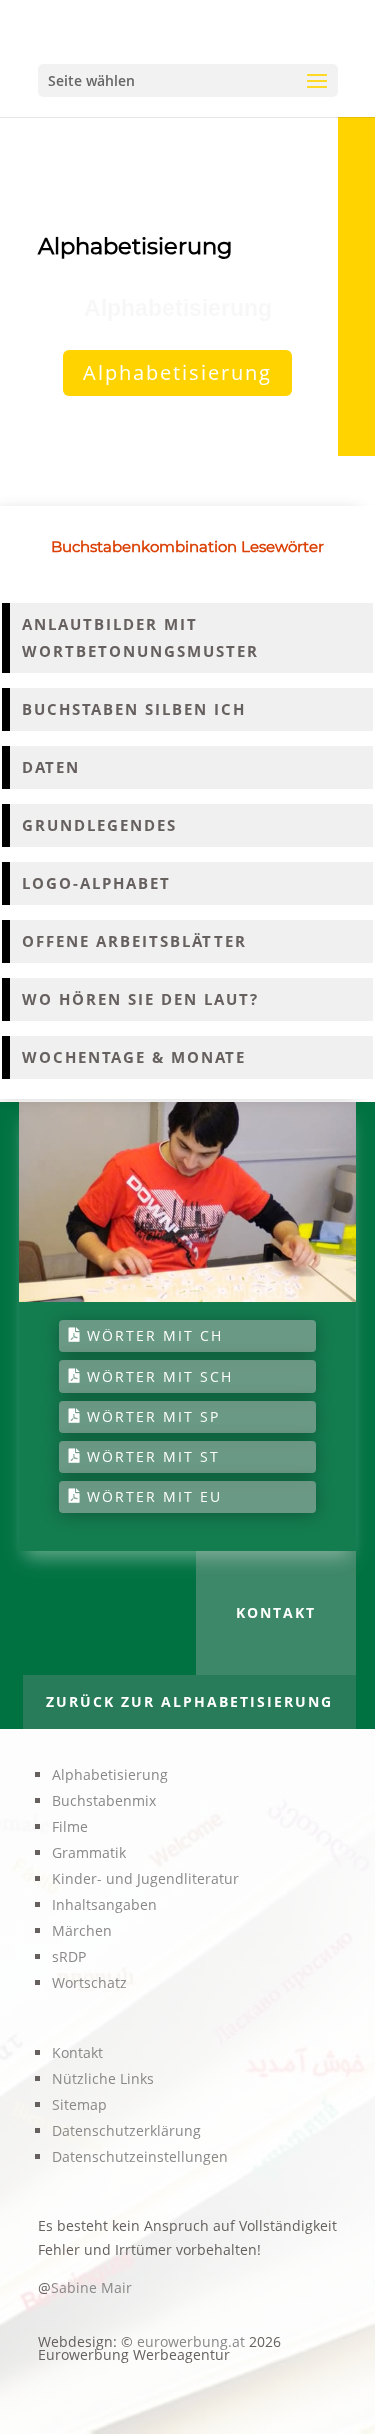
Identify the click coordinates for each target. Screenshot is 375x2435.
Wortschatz (89, 1982)
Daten (51, 767)
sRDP (69, 1956)
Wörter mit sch (160, 1376)
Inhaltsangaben (104, 1904)
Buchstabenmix (104, 1800)
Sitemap (79, 2104)
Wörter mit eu (154, 1496)
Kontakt (276, 1612)
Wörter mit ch (155, 1335)
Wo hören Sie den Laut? (140, 999)
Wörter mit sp (153, 1416)
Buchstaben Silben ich (134, 709)
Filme (70, 1826)
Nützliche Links (103, 2078)
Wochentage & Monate (134, 1057)
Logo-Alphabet (96, 883)
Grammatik (89, 1852)
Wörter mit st (153, 1456)
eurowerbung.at (191, 2341)
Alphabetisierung (177, 372)
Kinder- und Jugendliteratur (145, 1878)
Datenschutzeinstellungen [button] (140, 2156)
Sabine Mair (91, 2287)
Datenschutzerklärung (126, 2130)
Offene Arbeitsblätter (134, 941)
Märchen (82, 1930)
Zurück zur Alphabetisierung (189, 1701)
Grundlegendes (99, 825)
